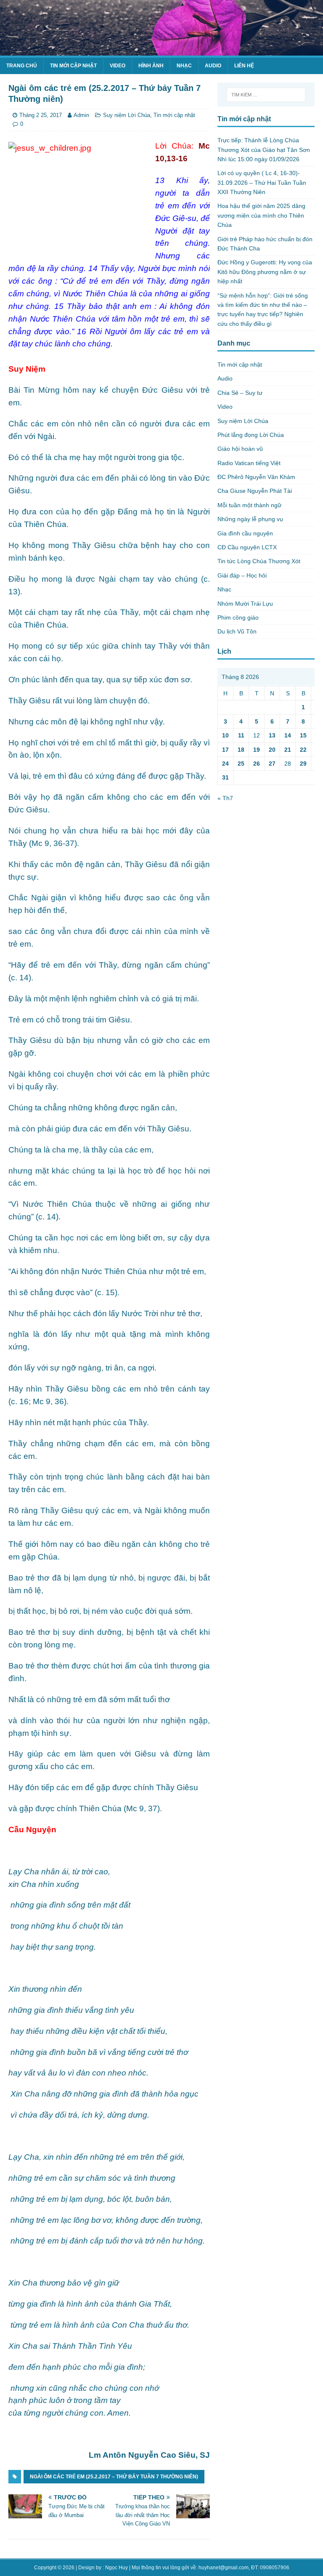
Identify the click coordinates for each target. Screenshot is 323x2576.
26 (257, 764)
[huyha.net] (161, 51)
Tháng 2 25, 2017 (41, 115)
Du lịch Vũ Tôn (237, 631)
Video (118, 66)
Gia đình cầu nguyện (245, 533)
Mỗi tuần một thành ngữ (249, 505)
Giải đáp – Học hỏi (242, 575)
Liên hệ (244, 66)
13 (272, 735)
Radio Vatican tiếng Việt (249, 463)
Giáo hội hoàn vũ (240, 449)
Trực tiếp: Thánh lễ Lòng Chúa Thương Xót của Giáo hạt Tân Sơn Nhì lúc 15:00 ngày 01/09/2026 (264, 150)
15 (303, 735)
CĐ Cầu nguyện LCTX (247, 547)
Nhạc (184, 66)
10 (225, 735)
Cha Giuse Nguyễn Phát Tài (255, 491)
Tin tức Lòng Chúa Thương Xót (259, 561)
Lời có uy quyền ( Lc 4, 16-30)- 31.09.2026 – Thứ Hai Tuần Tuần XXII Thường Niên (262, 182)
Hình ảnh (151, 66)
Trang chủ (22, 66)
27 (272, 764)
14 (288, 735)
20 (272, 750)
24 (225, 764)
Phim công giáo (238, 617)
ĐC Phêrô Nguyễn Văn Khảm (256, 477)
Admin (81, 115)
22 (303, 750)
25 (241, 764)
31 (225, 777)
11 (241, 735)
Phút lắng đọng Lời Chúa (251, 435)
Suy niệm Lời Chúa (127, 115)
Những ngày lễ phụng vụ (250, 519)
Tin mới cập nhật (73, 66)
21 (288, 750)
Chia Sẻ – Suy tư (240, 393)
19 (257, 750)
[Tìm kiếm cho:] (266, 95)
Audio (213, 66)
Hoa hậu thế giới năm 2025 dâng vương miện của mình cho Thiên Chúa (261, 215)
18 (241, 750)
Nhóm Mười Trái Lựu (245, 604)
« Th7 (225, 798)
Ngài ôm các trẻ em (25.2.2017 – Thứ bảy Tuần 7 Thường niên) (114, 2477)
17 (225, 750)
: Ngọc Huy (115, 2568)
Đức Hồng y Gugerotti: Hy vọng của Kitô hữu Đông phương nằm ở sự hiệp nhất (265, 272)
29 (303, 764)
